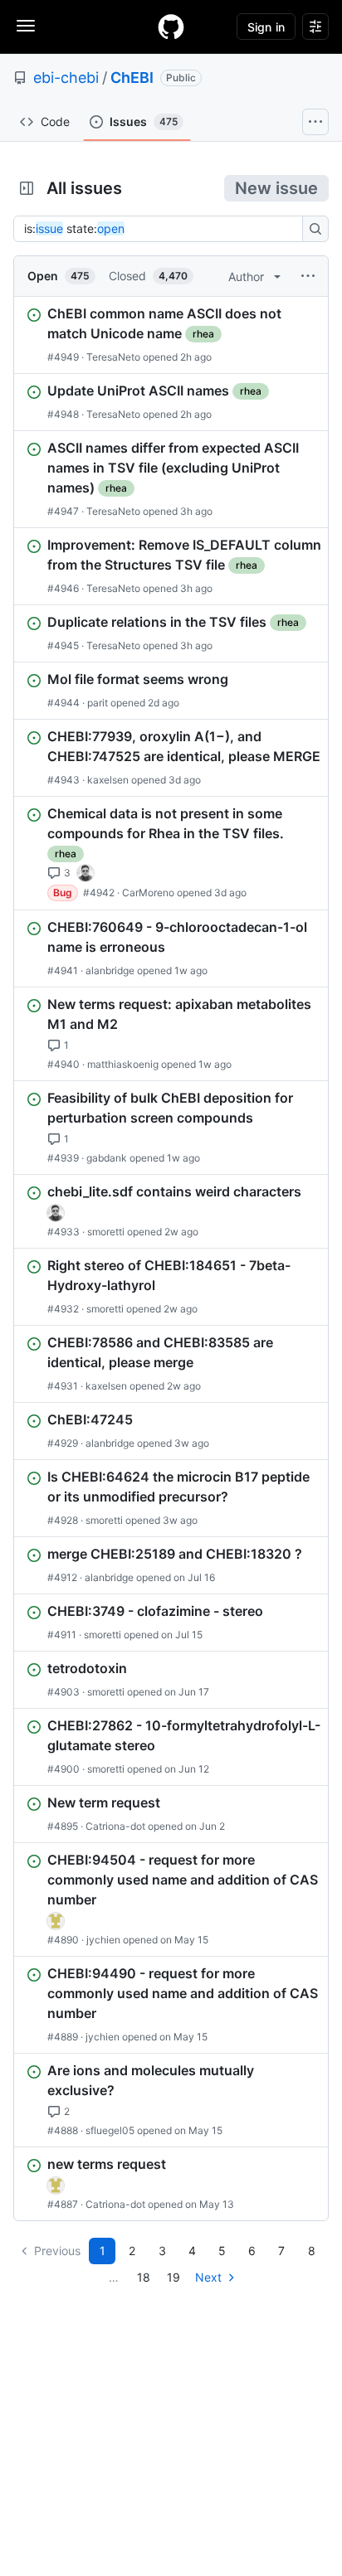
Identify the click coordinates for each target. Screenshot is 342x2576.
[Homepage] (171, 27)
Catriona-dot (115, 1826)
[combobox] (163, 229)
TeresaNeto (113, 357)
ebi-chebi (66, 78)
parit (98, 703)
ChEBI (132, 78)
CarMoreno (148, 893)
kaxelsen (108, 780)
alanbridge (110, 970)
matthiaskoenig (123, 1064)
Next (208, 2277)
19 (173, 2277)
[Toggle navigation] (26, 26)
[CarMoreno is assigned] (85, 873)
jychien (103, 1940)
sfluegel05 (110, 2130)
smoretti (106, 1232)
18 (144, 2277)
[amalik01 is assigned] (56, 1921)
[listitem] (171, 335)
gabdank (107, 1158)
